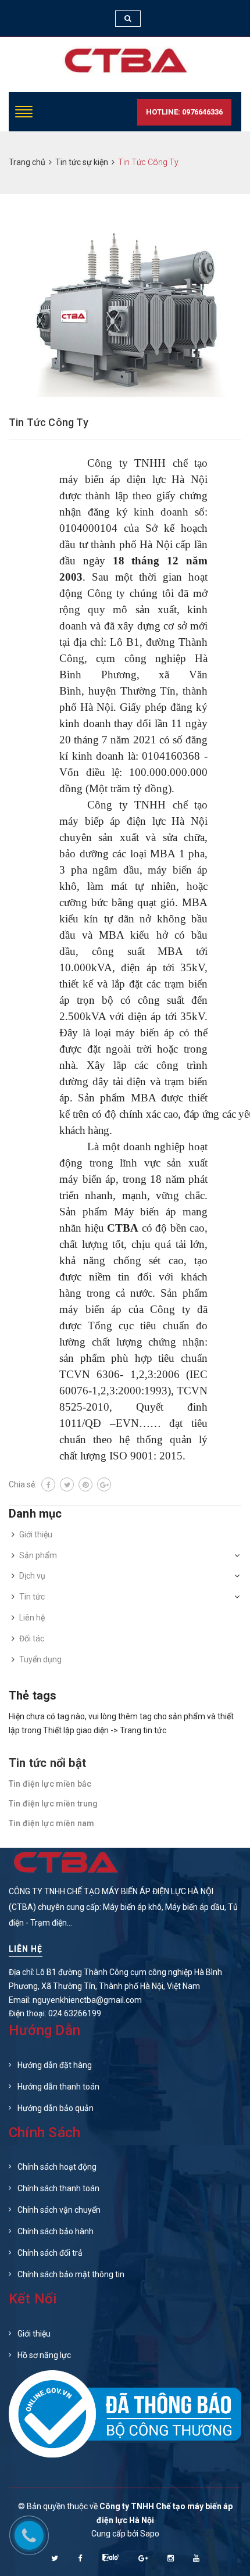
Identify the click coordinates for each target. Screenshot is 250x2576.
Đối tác (32, 1638)
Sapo (150, 2534)
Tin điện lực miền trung (53, 1804)
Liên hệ (32, 1618)
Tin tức (32, 1597)
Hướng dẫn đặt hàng (55, 2065)
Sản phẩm (38, 1555)
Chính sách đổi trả (50, 2253)
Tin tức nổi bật (47, 1763)
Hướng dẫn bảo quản (56, 2108)
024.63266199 (75, 2013)
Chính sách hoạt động (57, 2167)
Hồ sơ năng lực (44, 2355)
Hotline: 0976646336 (184, 112)
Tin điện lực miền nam (51, 1823)
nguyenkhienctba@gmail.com (87, 2000)
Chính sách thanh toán (58, 2188)
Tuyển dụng (40, 1659)
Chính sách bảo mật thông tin (71, 2274)
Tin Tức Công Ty (49, 422)
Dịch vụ (32, 1576)
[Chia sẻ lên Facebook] (48, 1484)
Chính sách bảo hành (56, 2231)
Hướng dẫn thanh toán (58, 2087)
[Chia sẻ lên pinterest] (85, 1484)
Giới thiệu (36, 1534)
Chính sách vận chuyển (59, 2210)
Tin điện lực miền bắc (50, 1784)
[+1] (104, 1484)
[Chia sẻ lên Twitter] (67, 1484)
